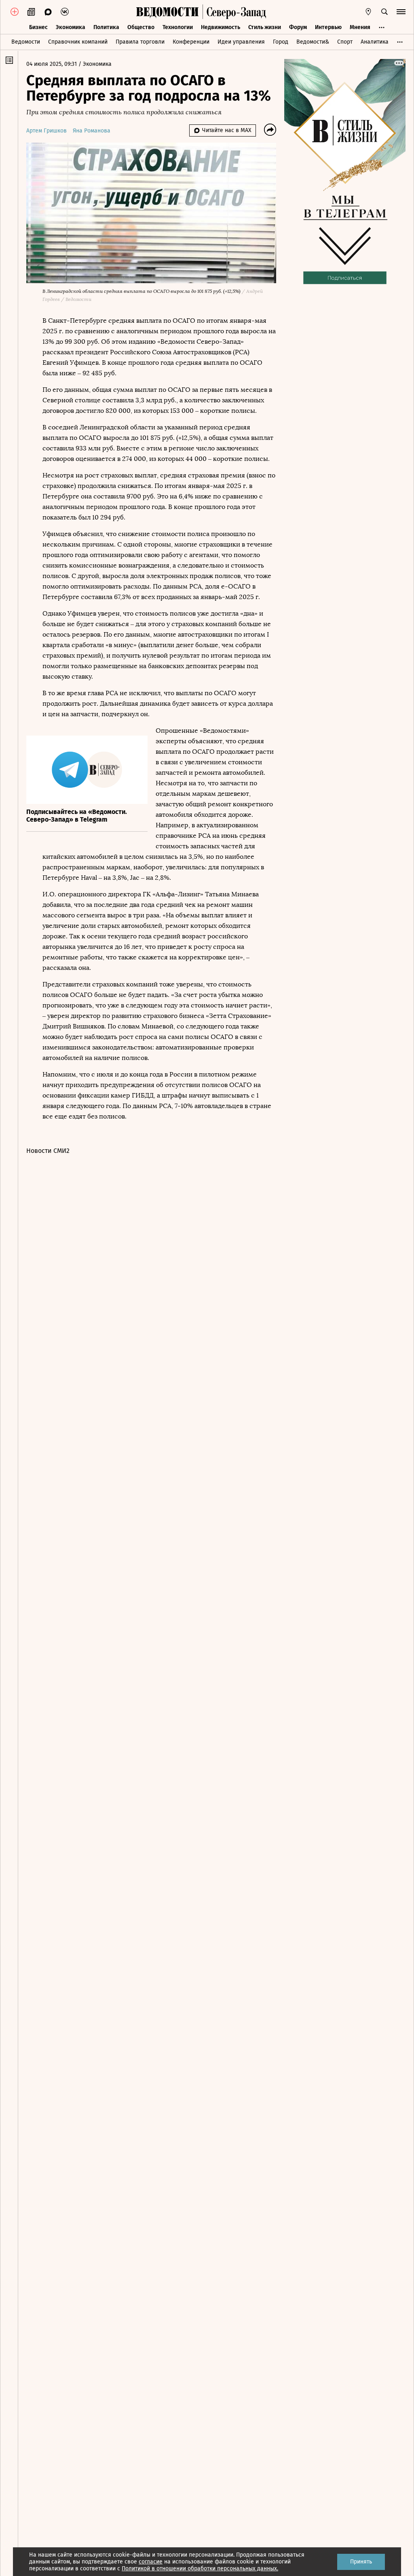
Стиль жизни (265, 27)
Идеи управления (241, 42)
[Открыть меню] (401, 12)
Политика (106, 27)
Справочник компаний (78, 42)
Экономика (71, 27)
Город (281, 42)
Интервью (328, 27)
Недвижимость (221, 27)
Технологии (178, 27)
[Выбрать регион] (368, 12)
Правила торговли (140, 42)
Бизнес (38, 27)
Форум (298, 27)
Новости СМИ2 (48, 1151)
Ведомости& (313, 42)
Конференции (191, 42)
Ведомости (26, 42)
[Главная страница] (167, 12)
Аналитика (375, 42)
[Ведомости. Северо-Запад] (234, 12)
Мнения (360, 27)
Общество (141, 27)
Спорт (345, 42)
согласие (151, 2562)
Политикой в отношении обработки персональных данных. (200, 2569)
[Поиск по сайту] (384, 12)
